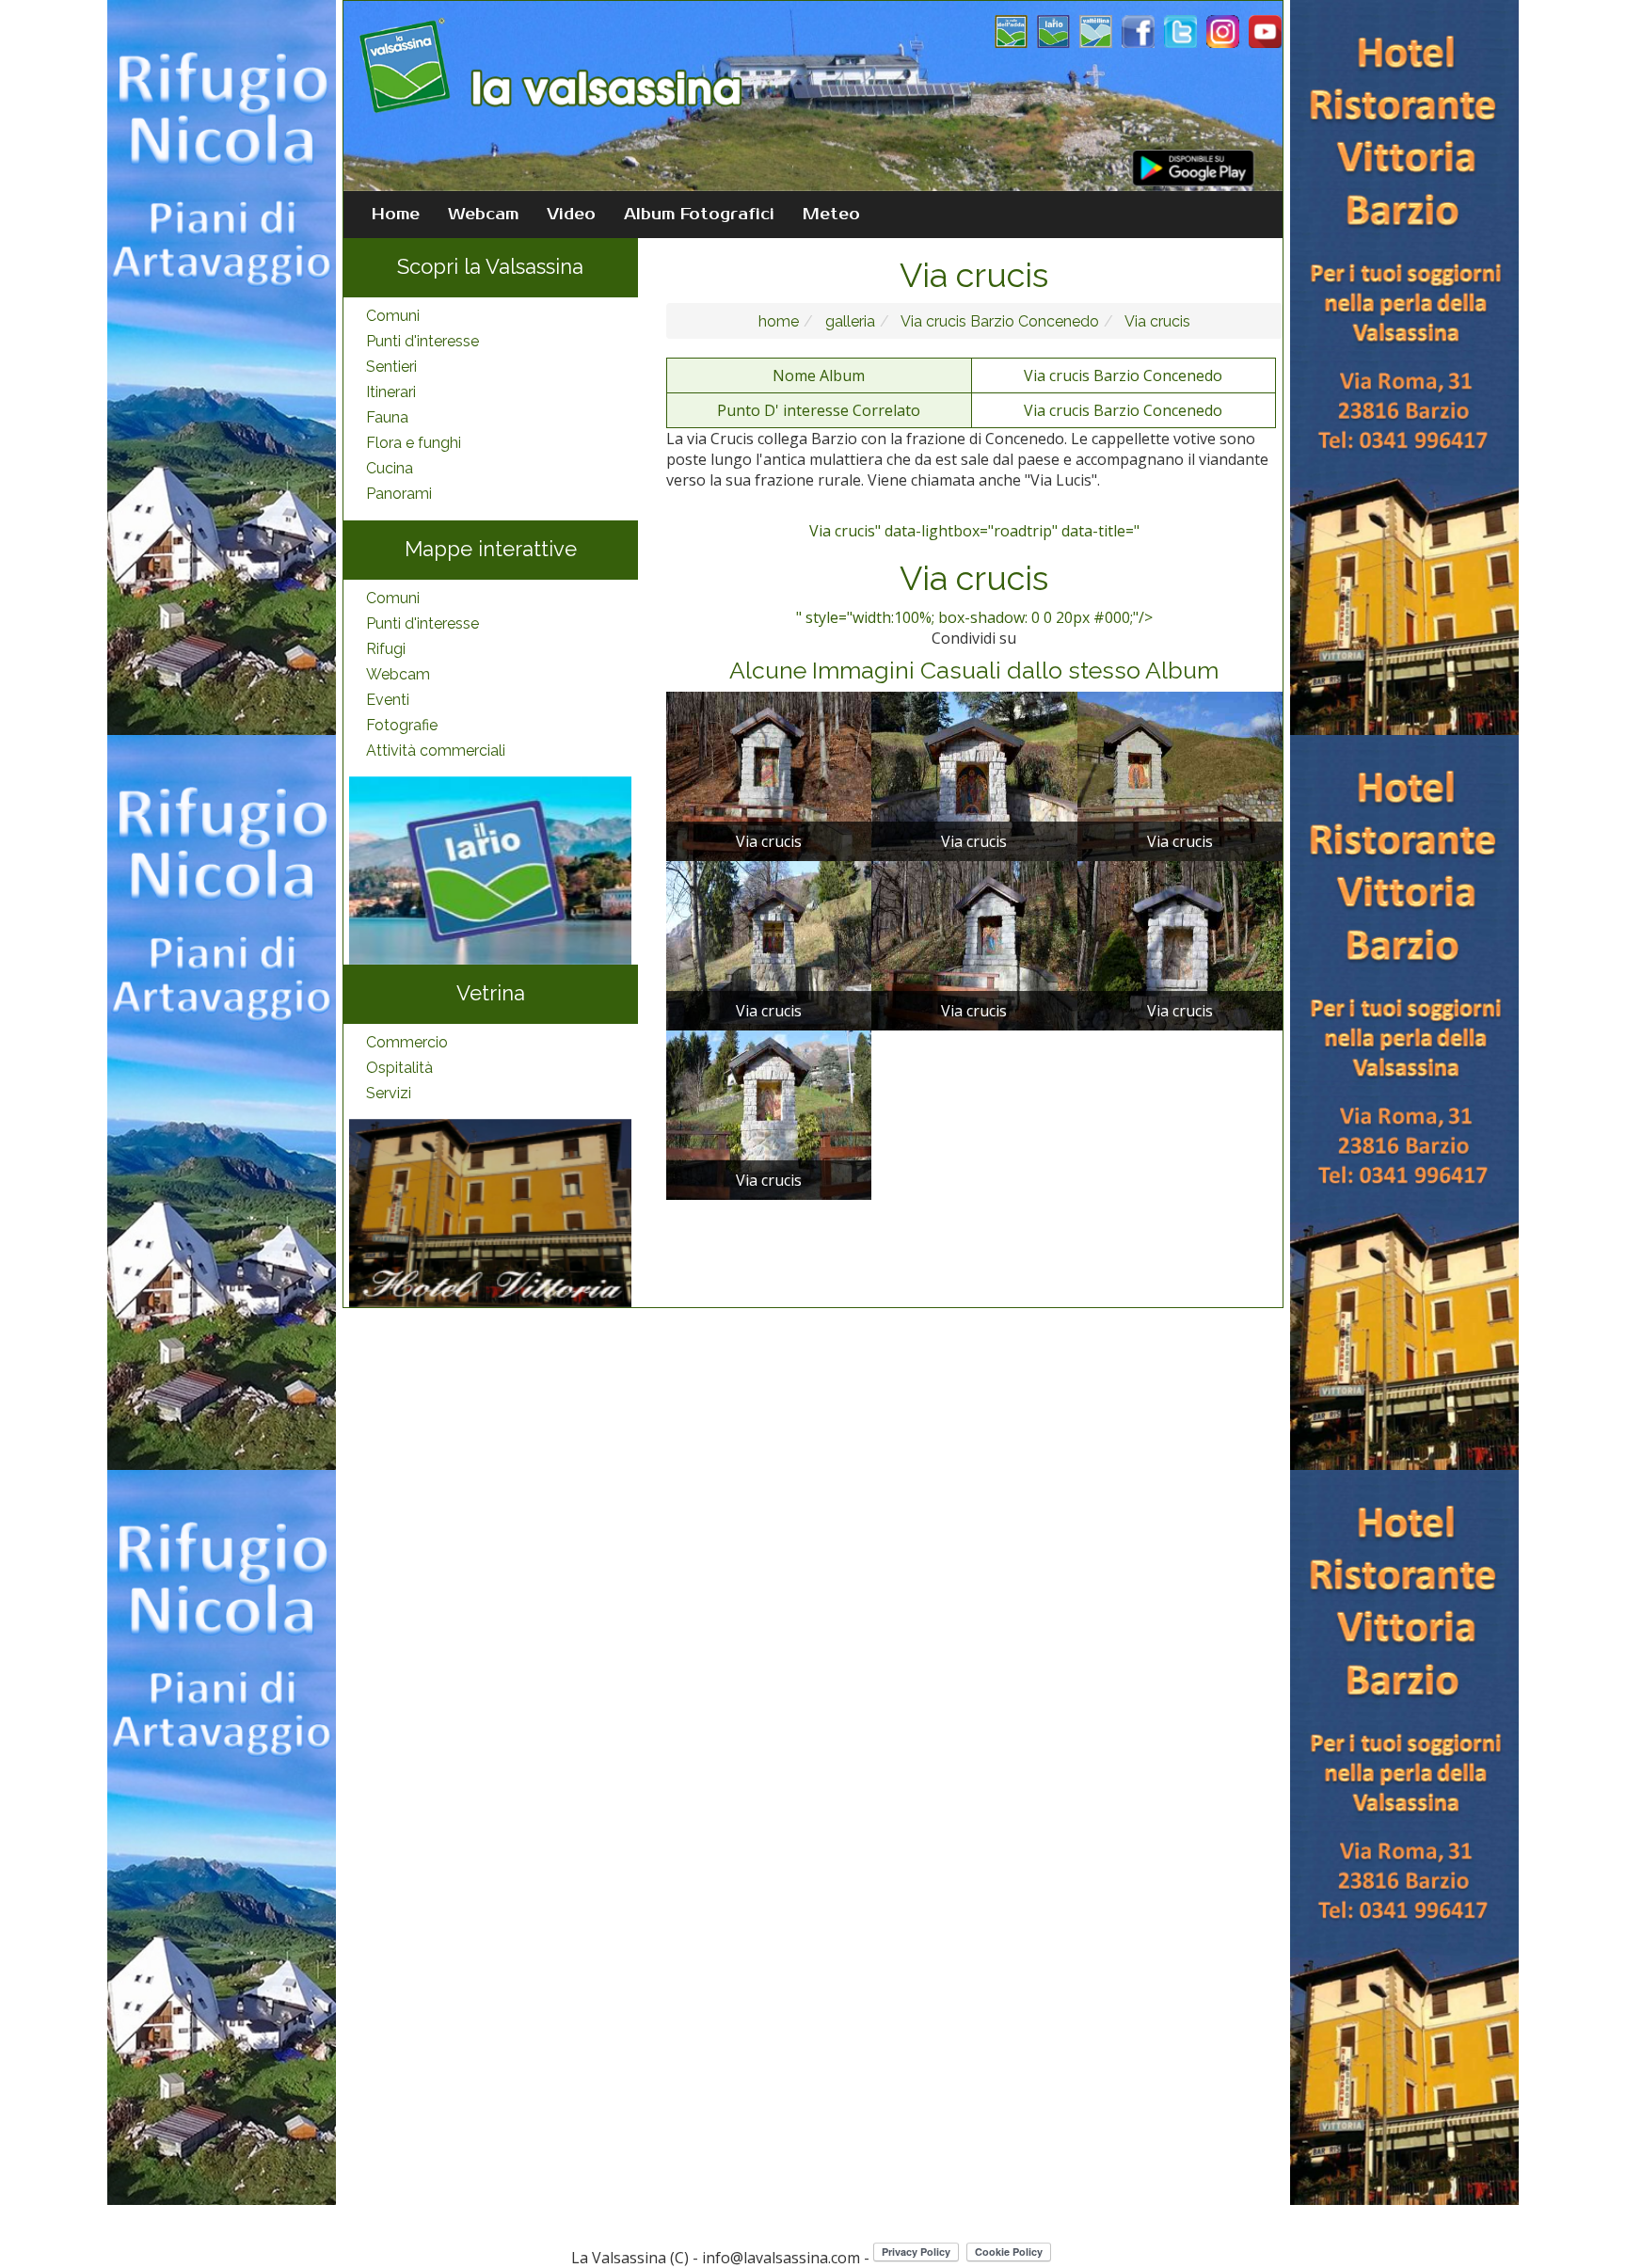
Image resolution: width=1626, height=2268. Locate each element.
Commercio (407, 1042)
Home (396, 215)
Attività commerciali (436, 751)
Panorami (399, 494)
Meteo (831, 215)
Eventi (388, 700)
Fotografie (402, 725)
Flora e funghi (414, 443)
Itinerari (391, 392)
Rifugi (386, 649)
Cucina (390, 468)
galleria (848, 321)
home (779, 321)
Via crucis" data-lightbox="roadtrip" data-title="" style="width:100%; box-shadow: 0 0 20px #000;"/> (974, 574)
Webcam (483, 215)
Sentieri (391, 367)
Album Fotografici (699, 215)
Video (571, 215)
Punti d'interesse (422, 341)
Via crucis (1156, 321)
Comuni (393, 316)
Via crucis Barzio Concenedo (998, 321)
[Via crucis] (769, 775)
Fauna (387, 417)
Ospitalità (399, 1068)
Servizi (389, 1093)
